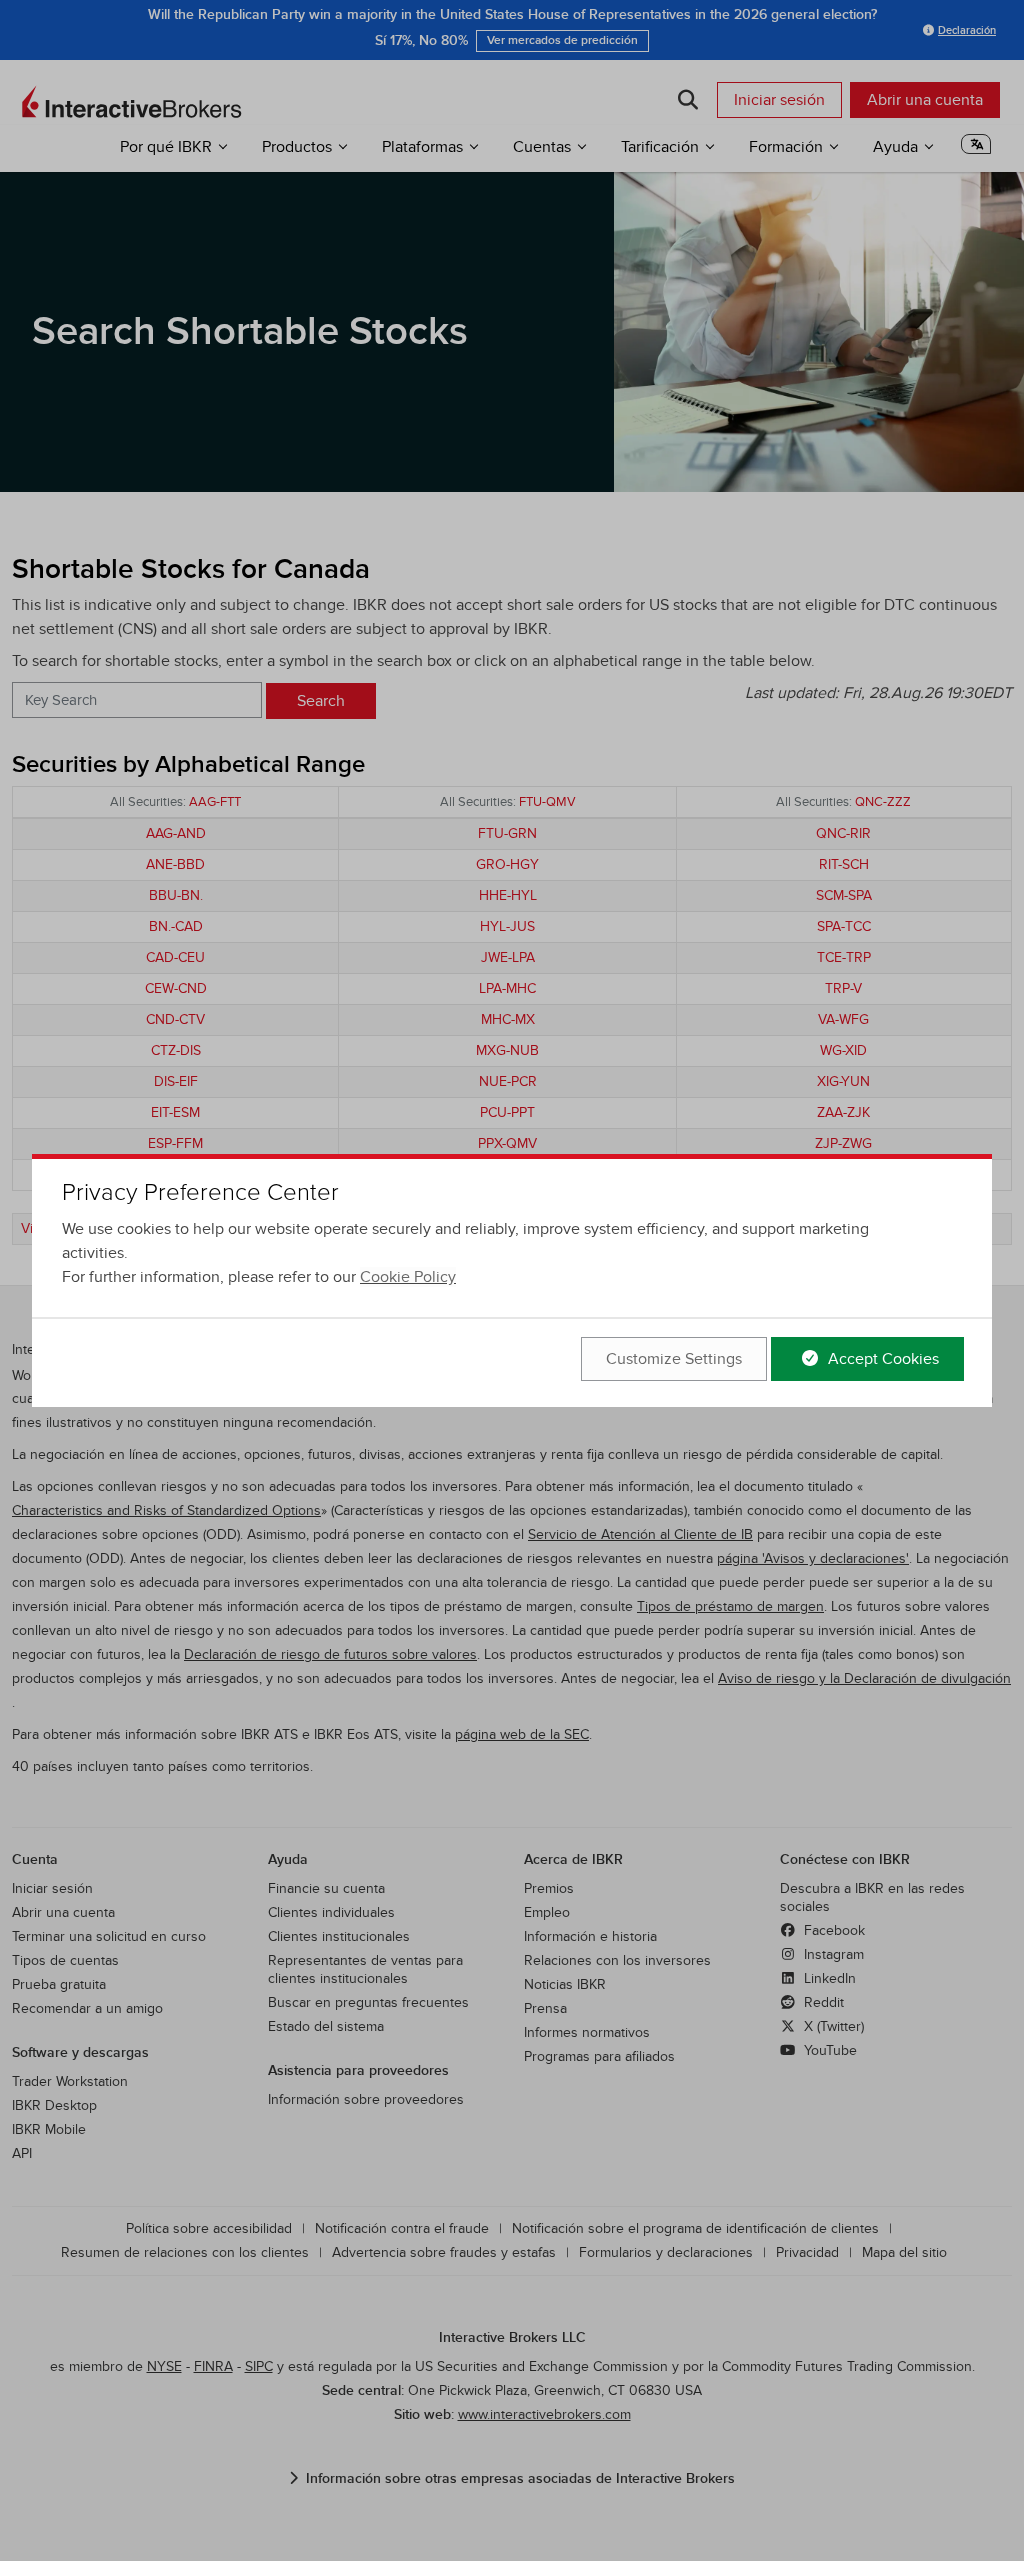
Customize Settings (674, 1359)
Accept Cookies (881, 1359)
